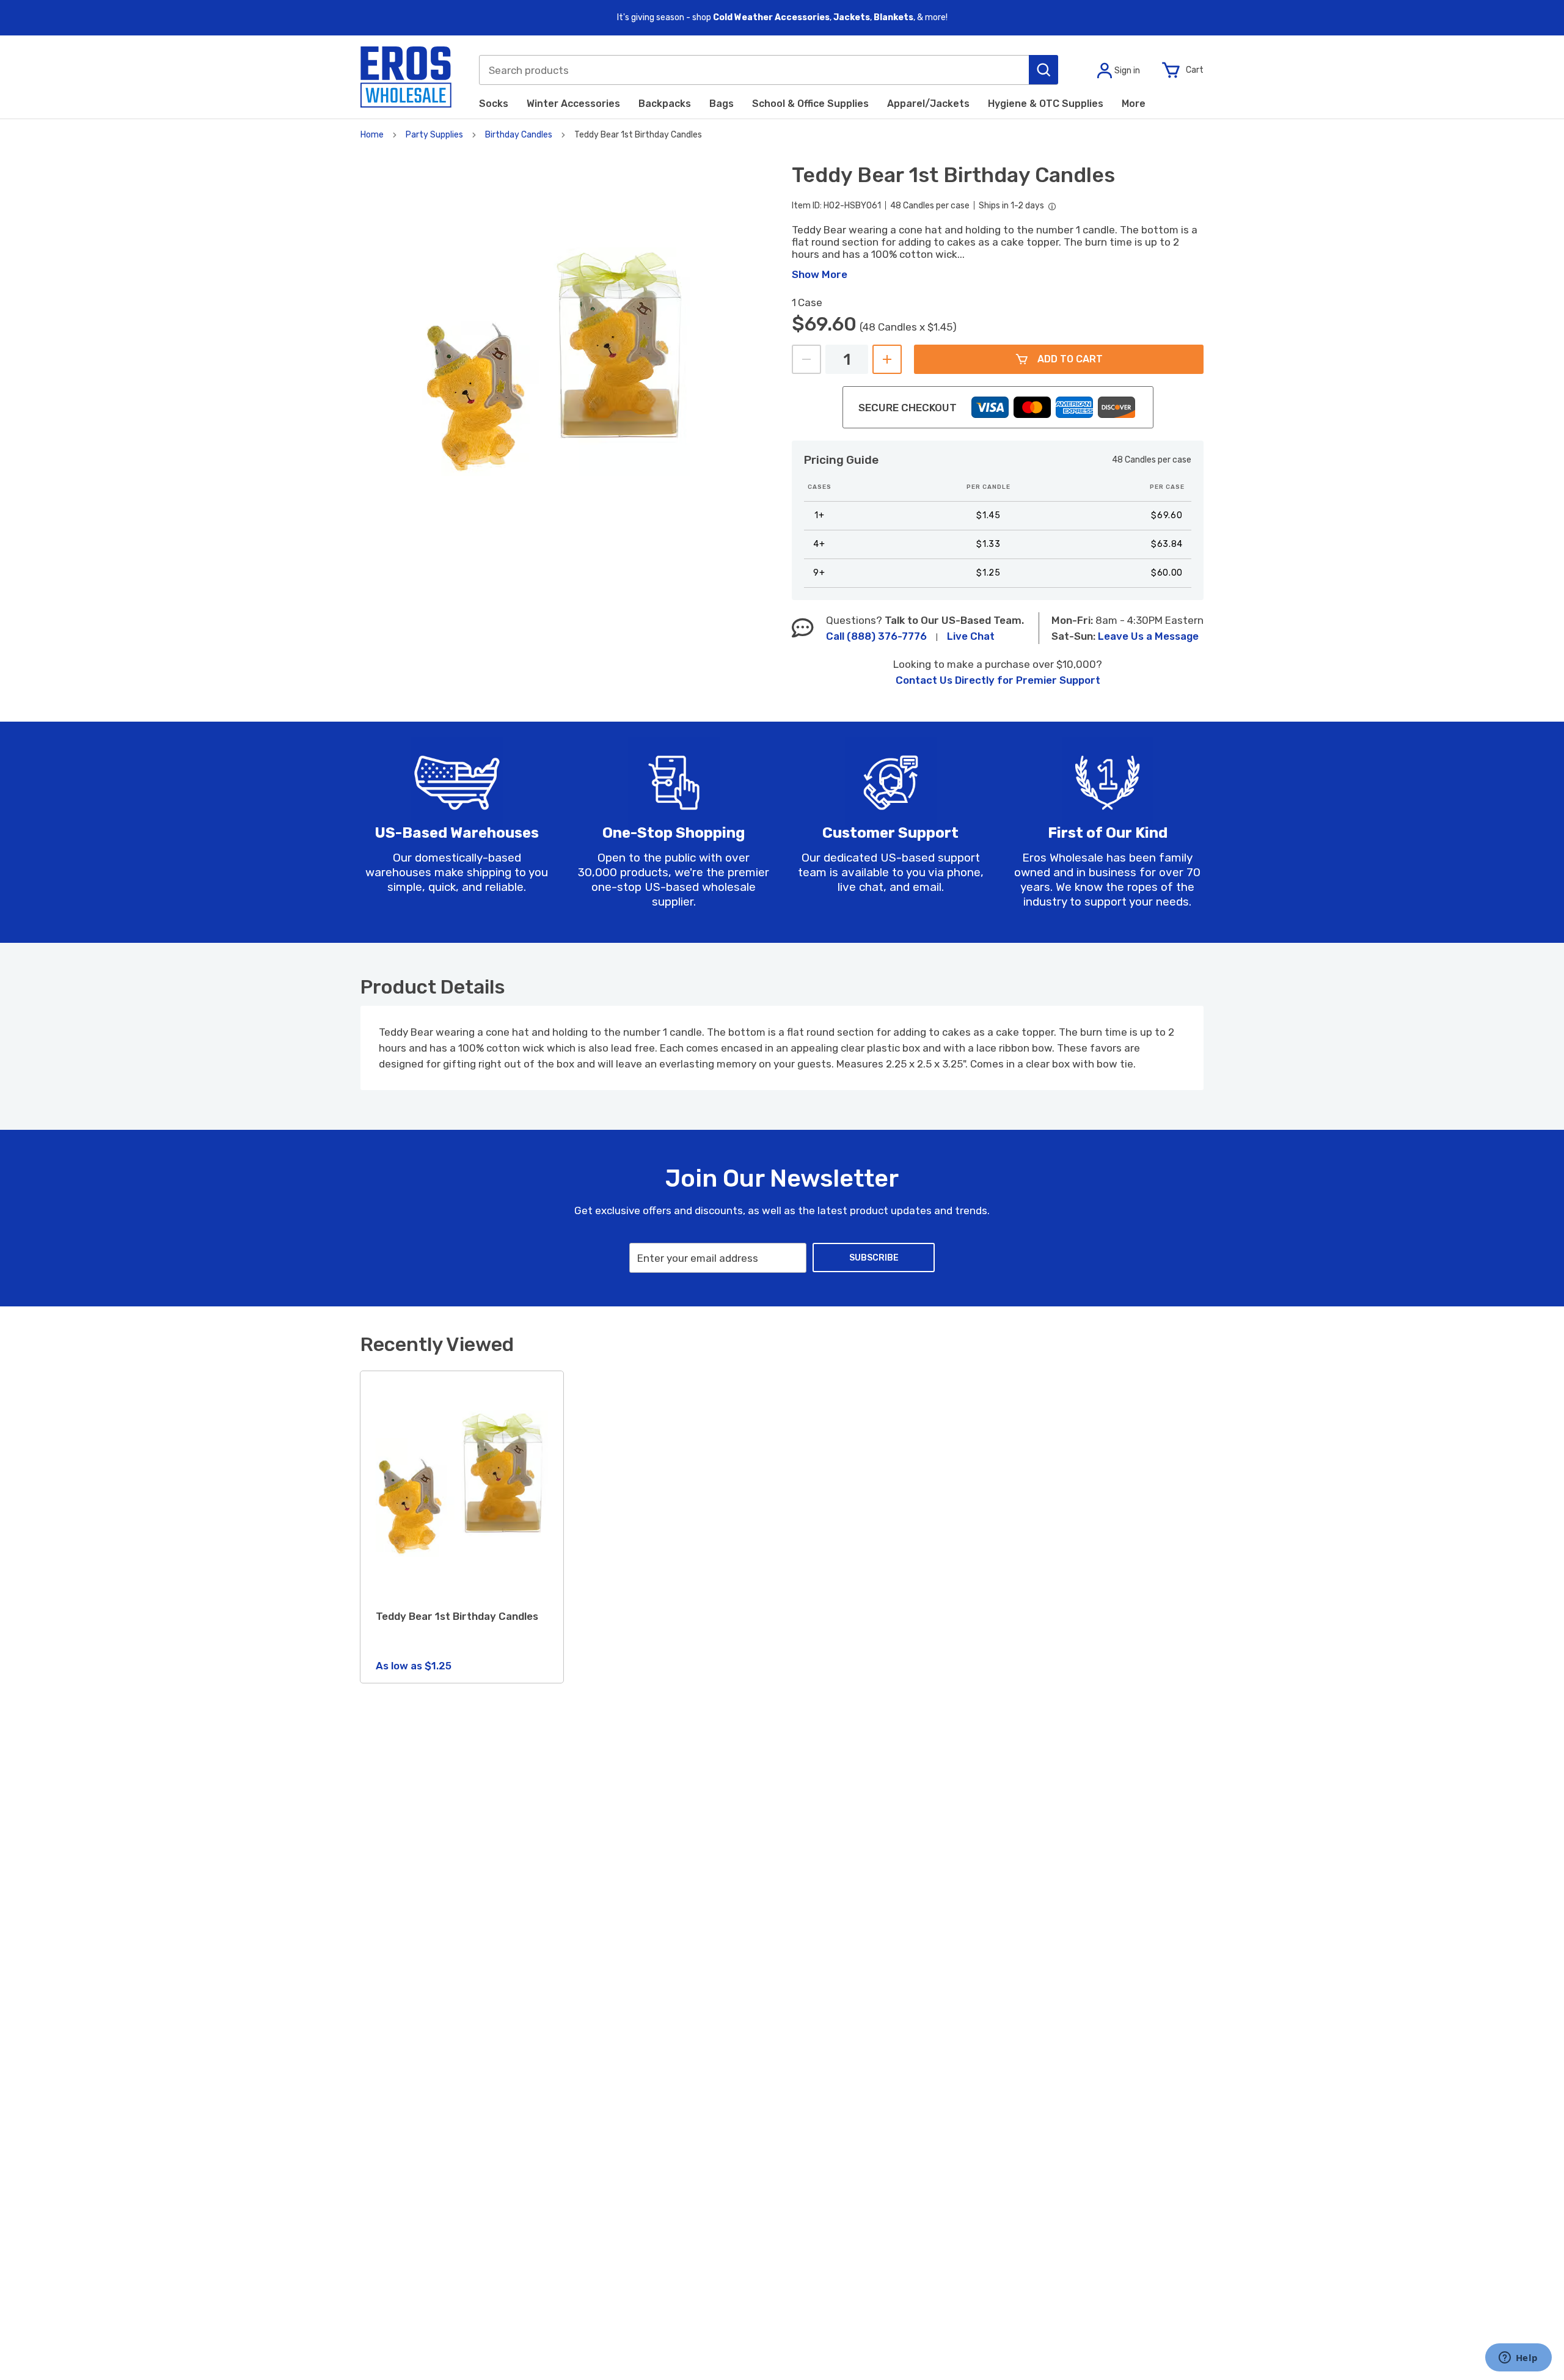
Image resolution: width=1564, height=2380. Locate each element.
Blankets (893, 17)
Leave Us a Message (1148, 636)
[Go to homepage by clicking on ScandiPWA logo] (406, 77)
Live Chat (971, 636)
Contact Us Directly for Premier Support (998, 680)
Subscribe (874, 1258)
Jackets (852, 17)
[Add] (887, 359)
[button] (1043, 70)
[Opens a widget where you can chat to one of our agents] (1518, 2359)
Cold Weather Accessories (771, 17)
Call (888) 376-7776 (876, 636)
